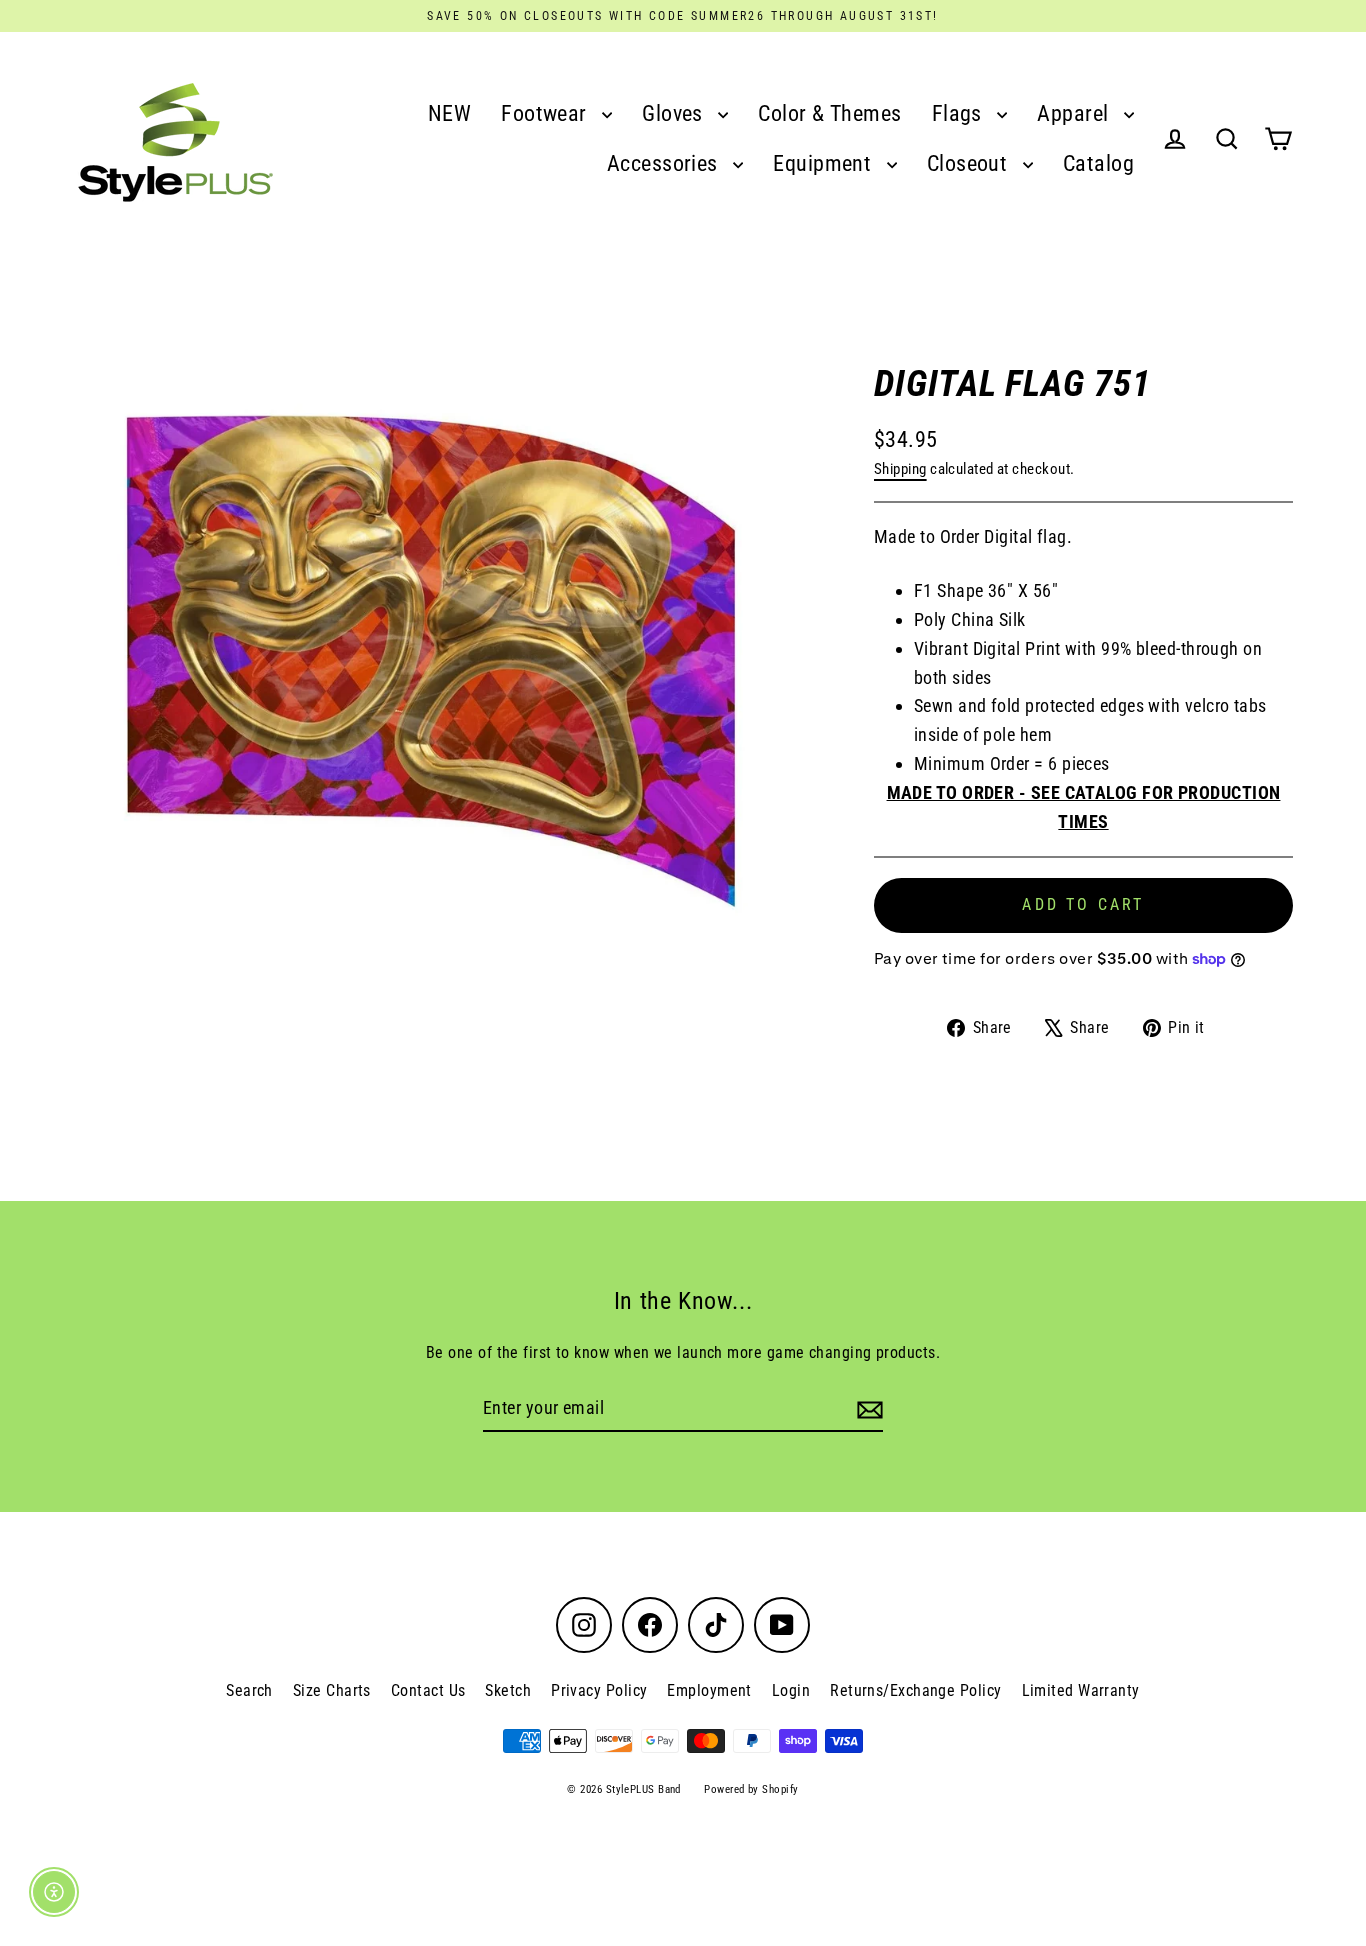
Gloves (675, 113)
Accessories (665, 163)
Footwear (546, 113)
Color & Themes (829, 113)
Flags (960, 113)
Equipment (825, 163)
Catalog (1098, 163)
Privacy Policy (599, 1690)
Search (249, 1690)
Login (791, 1690)
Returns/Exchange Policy (915, 1690)
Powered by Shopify (751, 1789)
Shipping (900, 469)
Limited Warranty (1081, 1690)
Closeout (970, 163)
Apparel (1075, 113)
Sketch (508, 1690)
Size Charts (332, 1690)
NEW (449, 113)
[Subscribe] (867, 1409)
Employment (709, 1690)
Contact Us (428, 1690)
